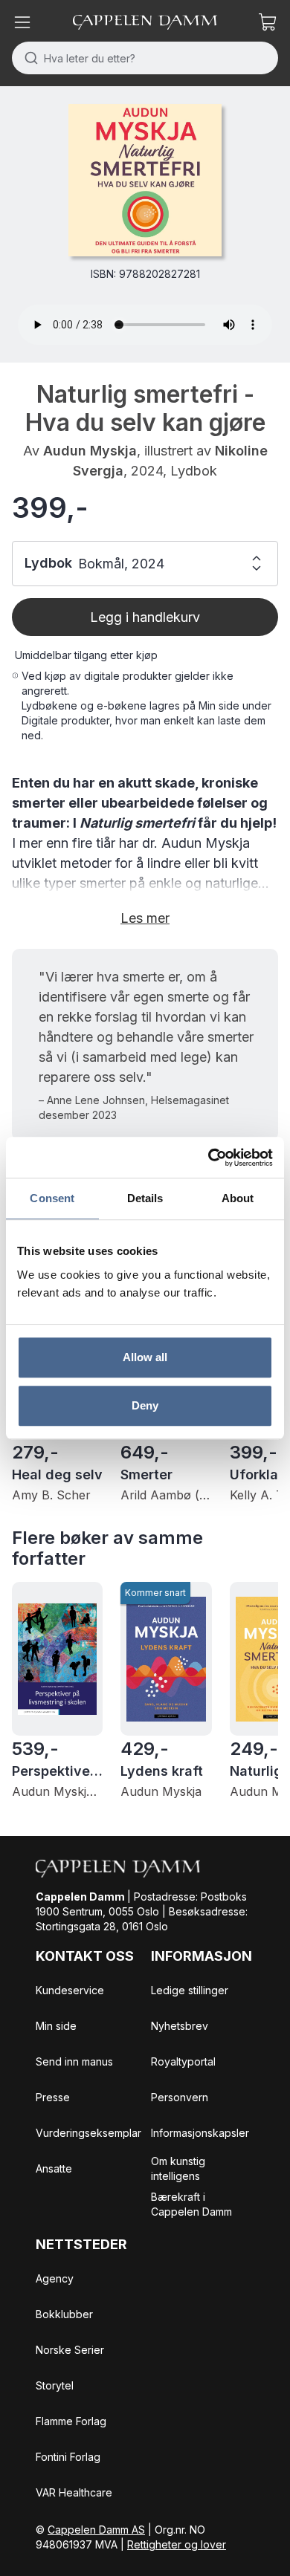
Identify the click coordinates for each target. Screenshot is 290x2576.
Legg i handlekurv (145, 617)
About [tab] (238, 1198)
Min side (56, 2026)
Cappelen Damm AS (96, 2530)
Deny (145, 1405)
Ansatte (54, 2168)
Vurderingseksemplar (88, 2133)
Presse (53, 2097)
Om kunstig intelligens (178, 2168)
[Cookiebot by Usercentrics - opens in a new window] (209, 1158)
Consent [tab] (52, 1198)
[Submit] (28, 58)
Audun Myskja (90, 451)
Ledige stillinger (190, 1990)
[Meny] (22, 22)
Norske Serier (70, 2350)
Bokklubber (64, 2314)
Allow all (145, 1357)
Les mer (145, 918)
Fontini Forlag (68, 2457)
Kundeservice (70, 1990)
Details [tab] (145, 1198)
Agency (55, 2278)
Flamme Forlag (71, 2421)
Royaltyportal (183, 2061)
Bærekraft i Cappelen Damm (191, 2204)
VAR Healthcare (74, 2492)
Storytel (55, 2385)
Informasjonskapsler (200, 2133)
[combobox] (145, 58)
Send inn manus (74, 2061)
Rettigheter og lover (177, 2544)
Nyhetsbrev (180, 2026)
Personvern (180, 2097)
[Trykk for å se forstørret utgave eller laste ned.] (145, 180)
